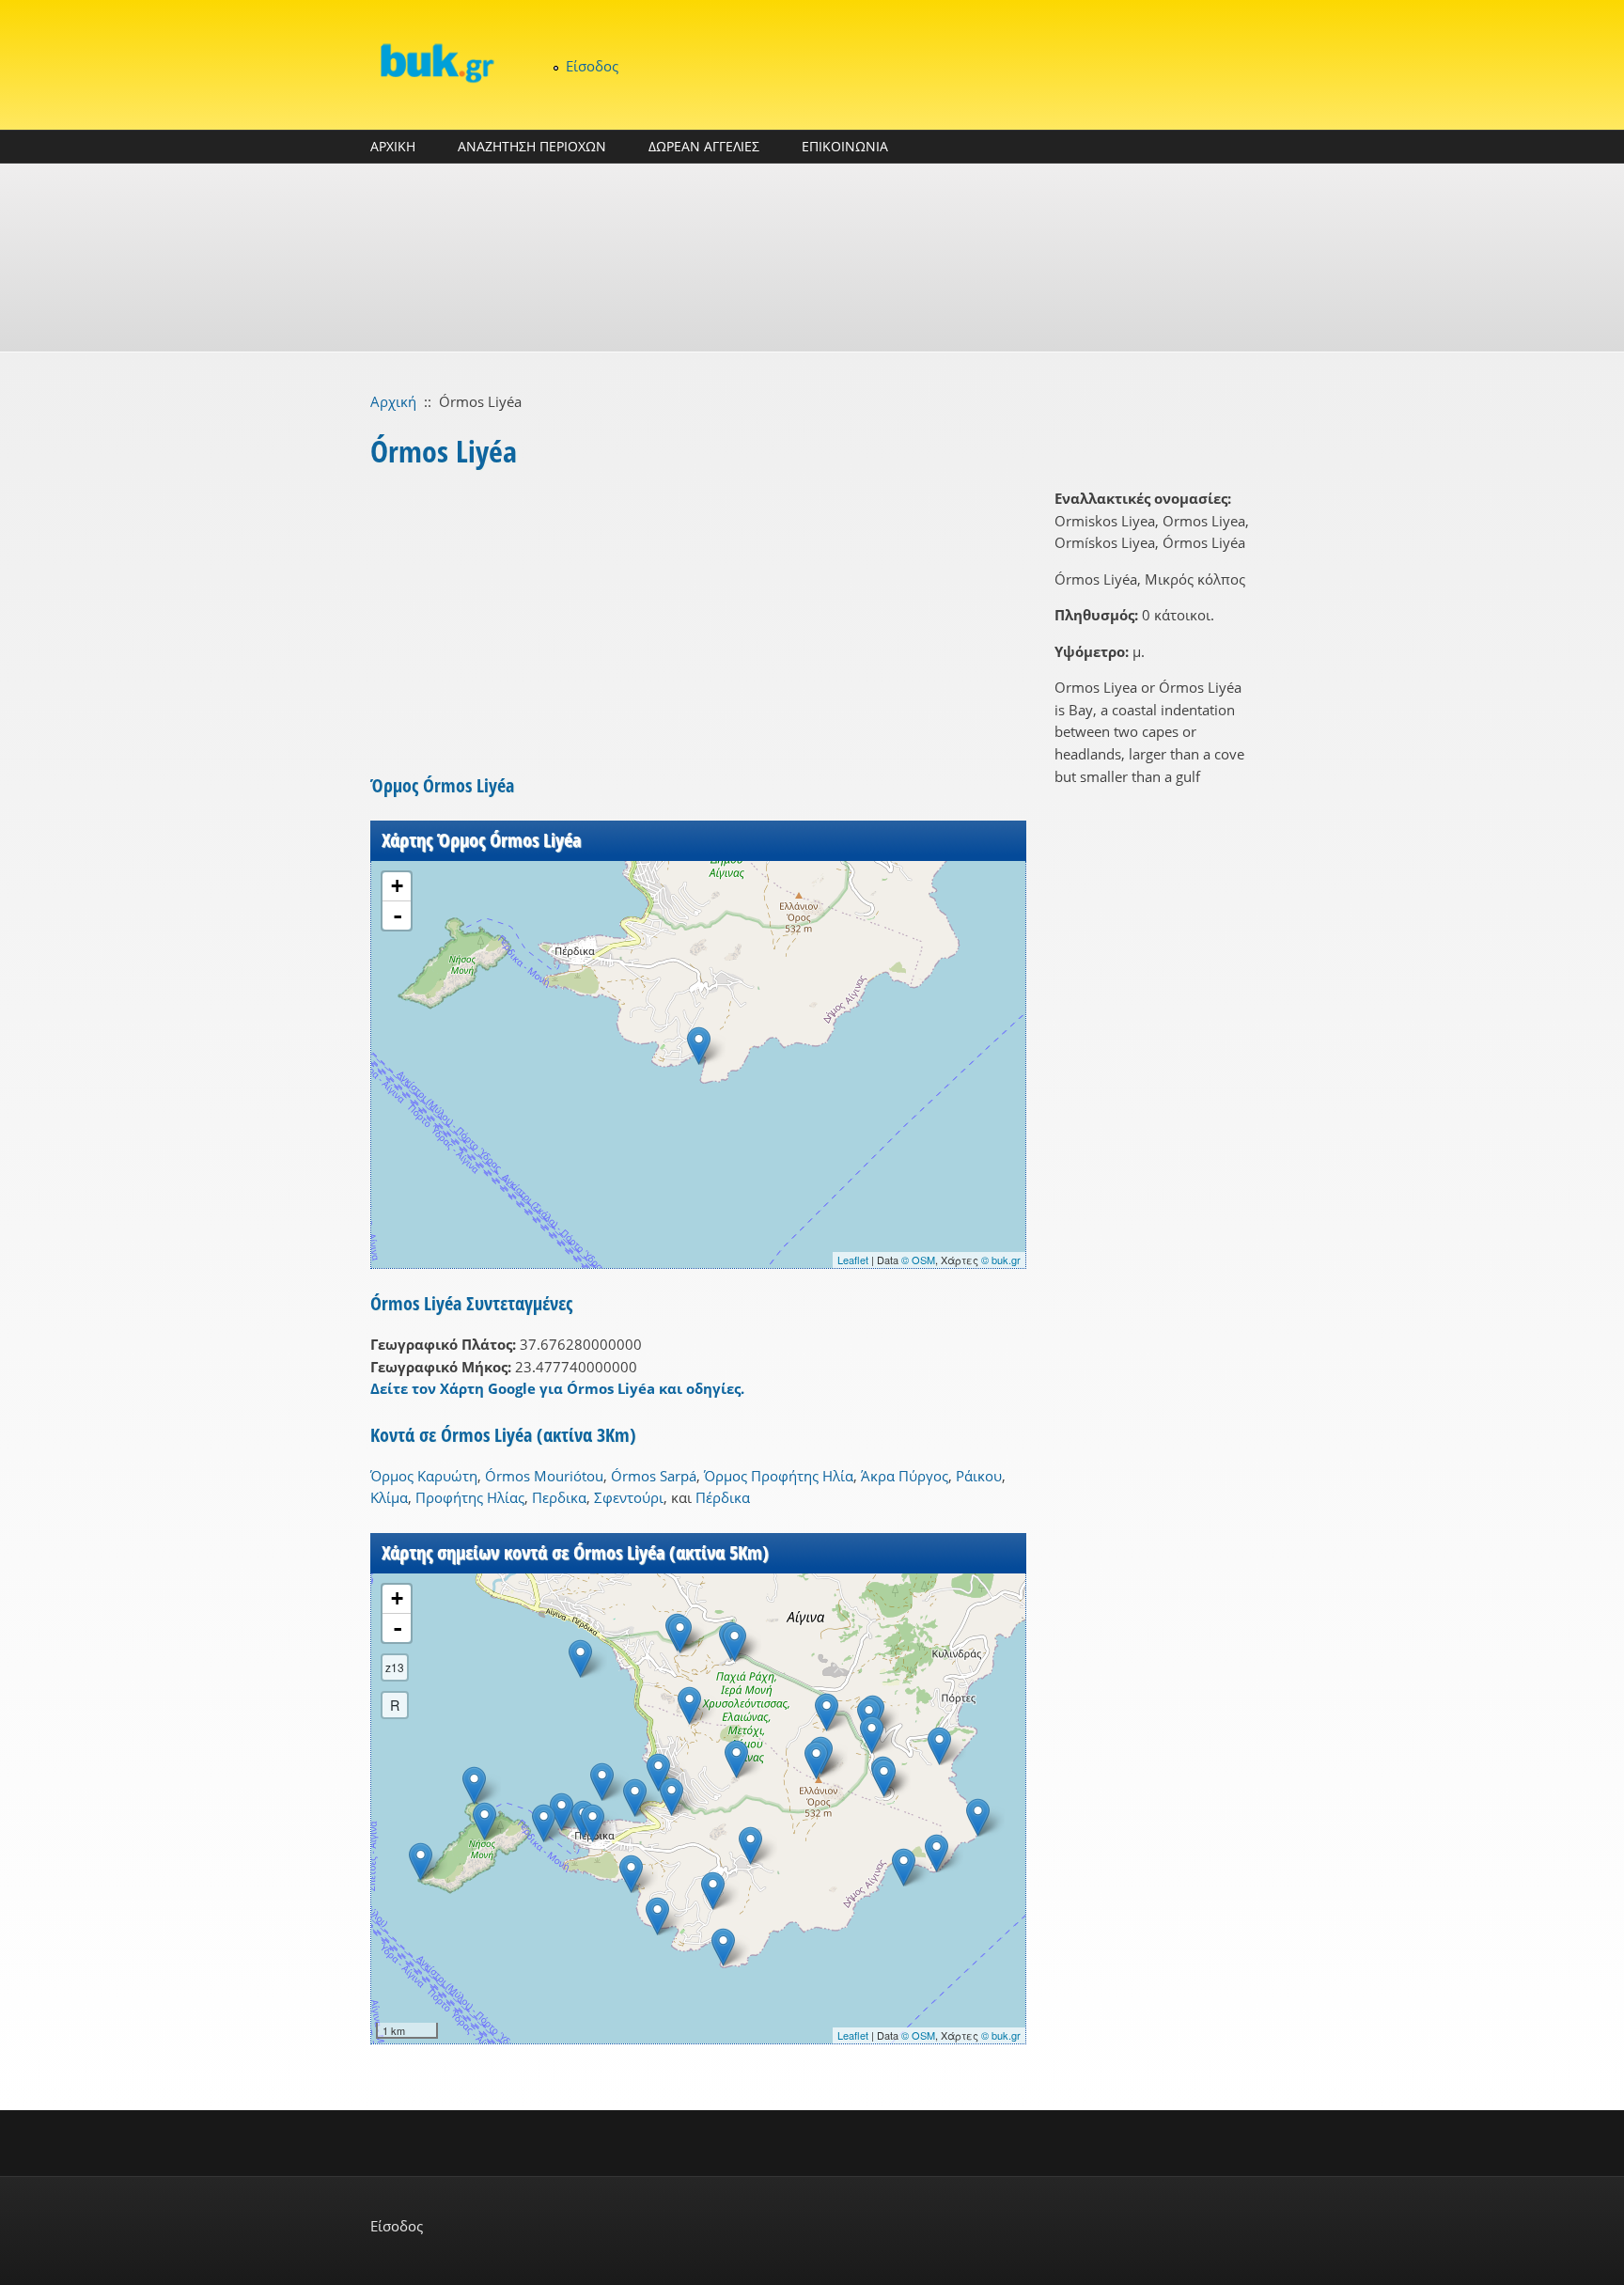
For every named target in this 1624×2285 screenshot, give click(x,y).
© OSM (918, 1260)
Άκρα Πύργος (905, 1476)
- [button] (398, 916)
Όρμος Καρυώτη (424, 1476)
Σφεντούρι (629, 1497)
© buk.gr (1001, 1260)
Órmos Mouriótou (544, 1476)
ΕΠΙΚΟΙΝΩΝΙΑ (845, 146)
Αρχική (393, 401)
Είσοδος (592, 66)
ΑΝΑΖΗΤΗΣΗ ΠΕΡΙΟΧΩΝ (532, 146)
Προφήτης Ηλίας (470, 1497)
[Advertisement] (812, 258)
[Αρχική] (436, 63)
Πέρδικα (723, 1497)
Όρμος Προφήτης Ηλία (779, 1476)
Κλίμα (389, 1497)
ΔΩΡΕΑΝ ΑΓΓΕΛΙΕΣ (704, 146)
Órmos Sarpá (654, 1476)
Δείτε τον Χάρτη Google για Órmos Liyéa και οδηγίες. (557, 1388)
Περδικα (559, 1497)
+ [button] (397, 886)
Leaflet (853, 1260)
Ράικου (979, 1476)
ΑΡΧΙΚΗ (393, 146)
